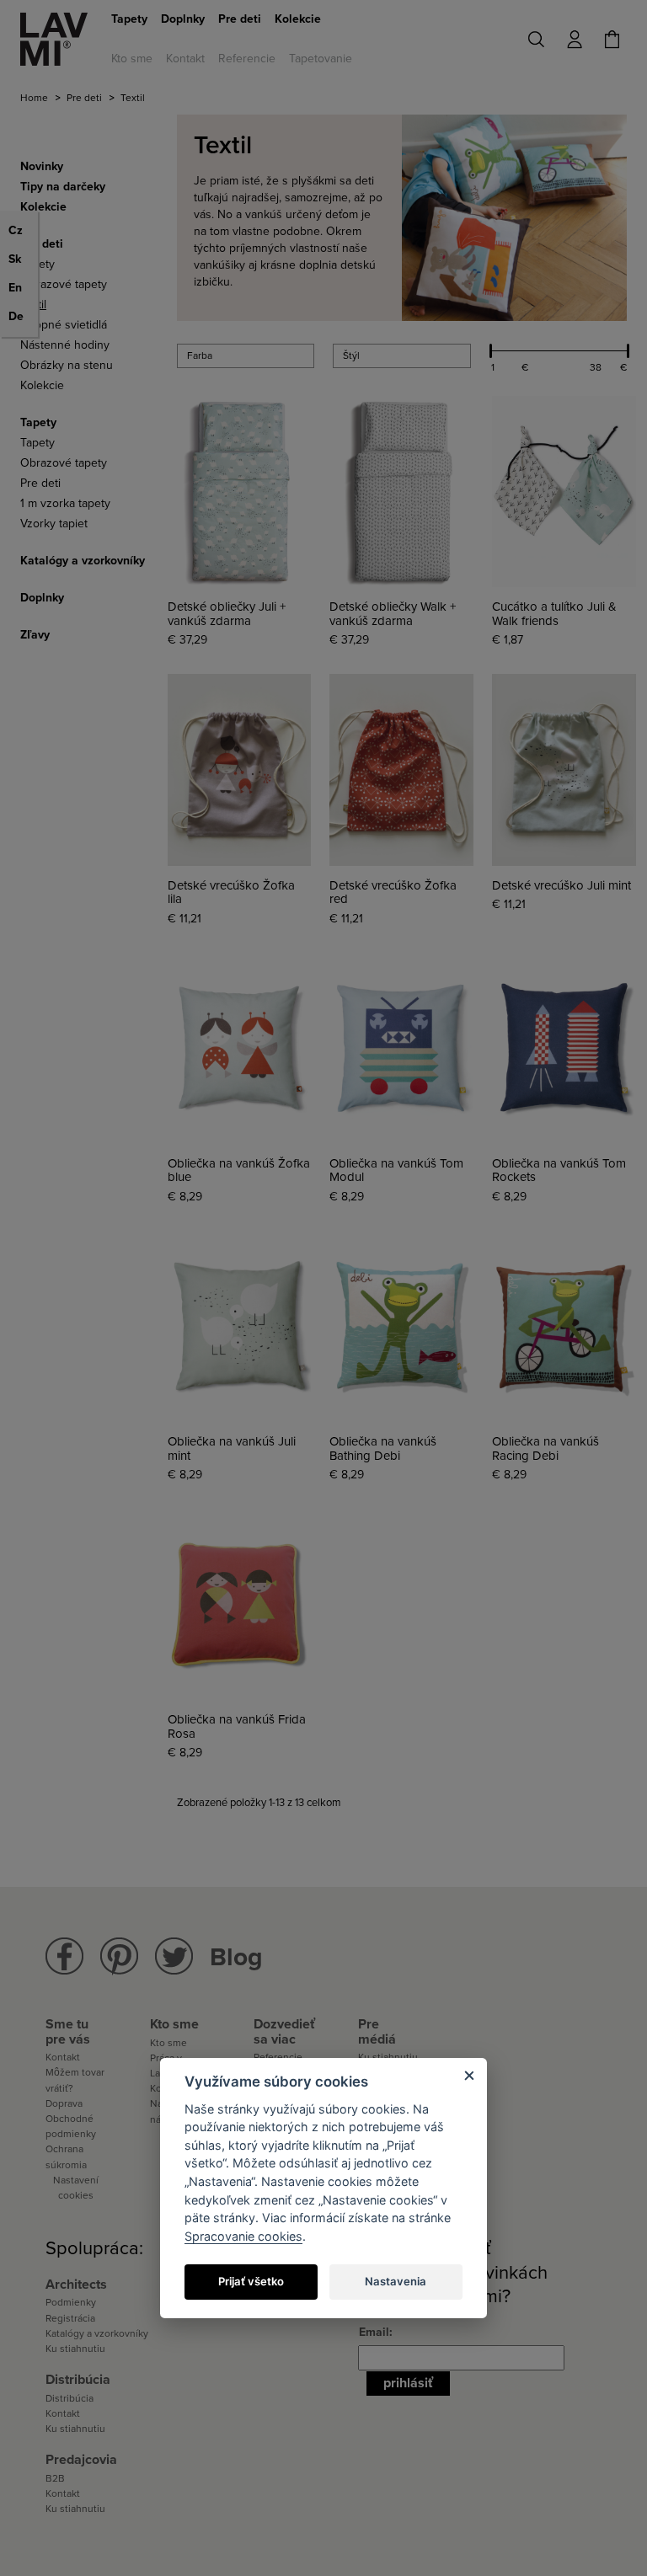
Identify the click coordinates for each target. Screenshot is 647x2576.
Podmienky (71, 2302)
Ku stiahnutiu (75, 2349)
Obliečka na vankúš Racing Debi (545, 1448)
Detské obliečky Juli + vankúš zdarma (227, 614)
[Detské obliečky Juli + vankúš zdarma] (240, 492)
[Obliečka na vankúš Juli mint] (240, 1326)
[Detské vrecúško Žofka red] (401, 770)
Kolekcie (298, 19)
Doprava (64, 2103)
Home (34, 98)
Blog (236, 1957)
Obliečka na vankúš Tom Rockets (559, 1170)
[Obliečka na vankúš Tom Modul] (401, 1048)
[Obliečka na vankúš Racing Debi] (564, 1326)
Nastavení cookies (76, 2188)
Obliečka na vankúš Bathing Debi (383, 1448)
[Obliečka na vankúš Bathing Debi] (401, 1326)
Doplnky (183, 19)
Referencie (247, 59)
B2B (55, 2478)
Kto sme (132, 59)
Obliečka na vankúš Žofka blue (239, 1170)
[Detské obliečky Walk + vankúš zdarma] (401, 492)
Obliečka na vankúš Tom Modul (396, 1170)
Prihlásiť (408, 2383)
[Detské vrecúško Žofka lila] (240, 770)
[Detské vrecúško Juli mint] (564, 770)
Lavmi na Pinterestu (119, 1956)
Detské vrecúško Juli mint (561, 886)
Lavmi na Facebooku (64, 1956)
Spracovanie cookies (243, 2236)
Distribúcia (70, 2398)
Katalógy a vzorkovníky (97, 2333)
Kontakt (185, 59)
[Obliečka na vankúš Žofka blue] (240, 1048)
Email (374, 2332)
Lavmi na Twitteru (174, 1956)
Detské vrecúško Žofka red (393, 893)
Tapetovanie (321, 59)
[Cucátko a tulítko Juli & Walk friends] (564, 492)
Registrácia (70, 2318)
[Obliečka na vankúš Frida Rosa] (240, 1604)
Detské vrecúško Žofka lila (231, 893)
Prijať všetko (251, 2281)
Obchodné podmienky (71, 2126)
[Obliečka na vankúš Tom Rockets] (564, 1048)
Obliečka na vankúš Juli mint (232, 1448)
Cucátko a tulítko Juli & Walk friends (554, 614)
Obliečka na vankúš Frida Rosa (237, 1726)
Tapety (129, 19)
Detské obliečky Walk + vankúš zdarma (393, 614)
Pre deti (240, 19)
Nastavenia (396, 2281)
